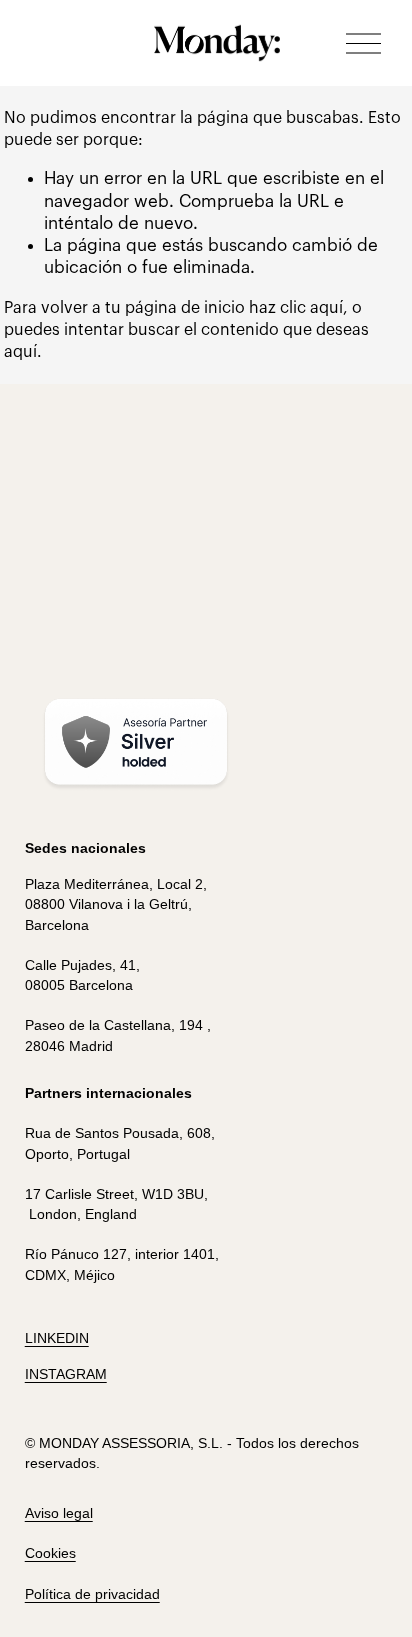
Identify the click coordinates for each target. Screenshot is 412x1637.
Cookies (50, 1553)
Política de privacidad (92, 1594)
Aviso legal (59, 1513)
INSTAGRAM (66, 1374)
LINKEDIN (57, 1338)
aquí (20, 352)
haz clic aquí (296, 308)
